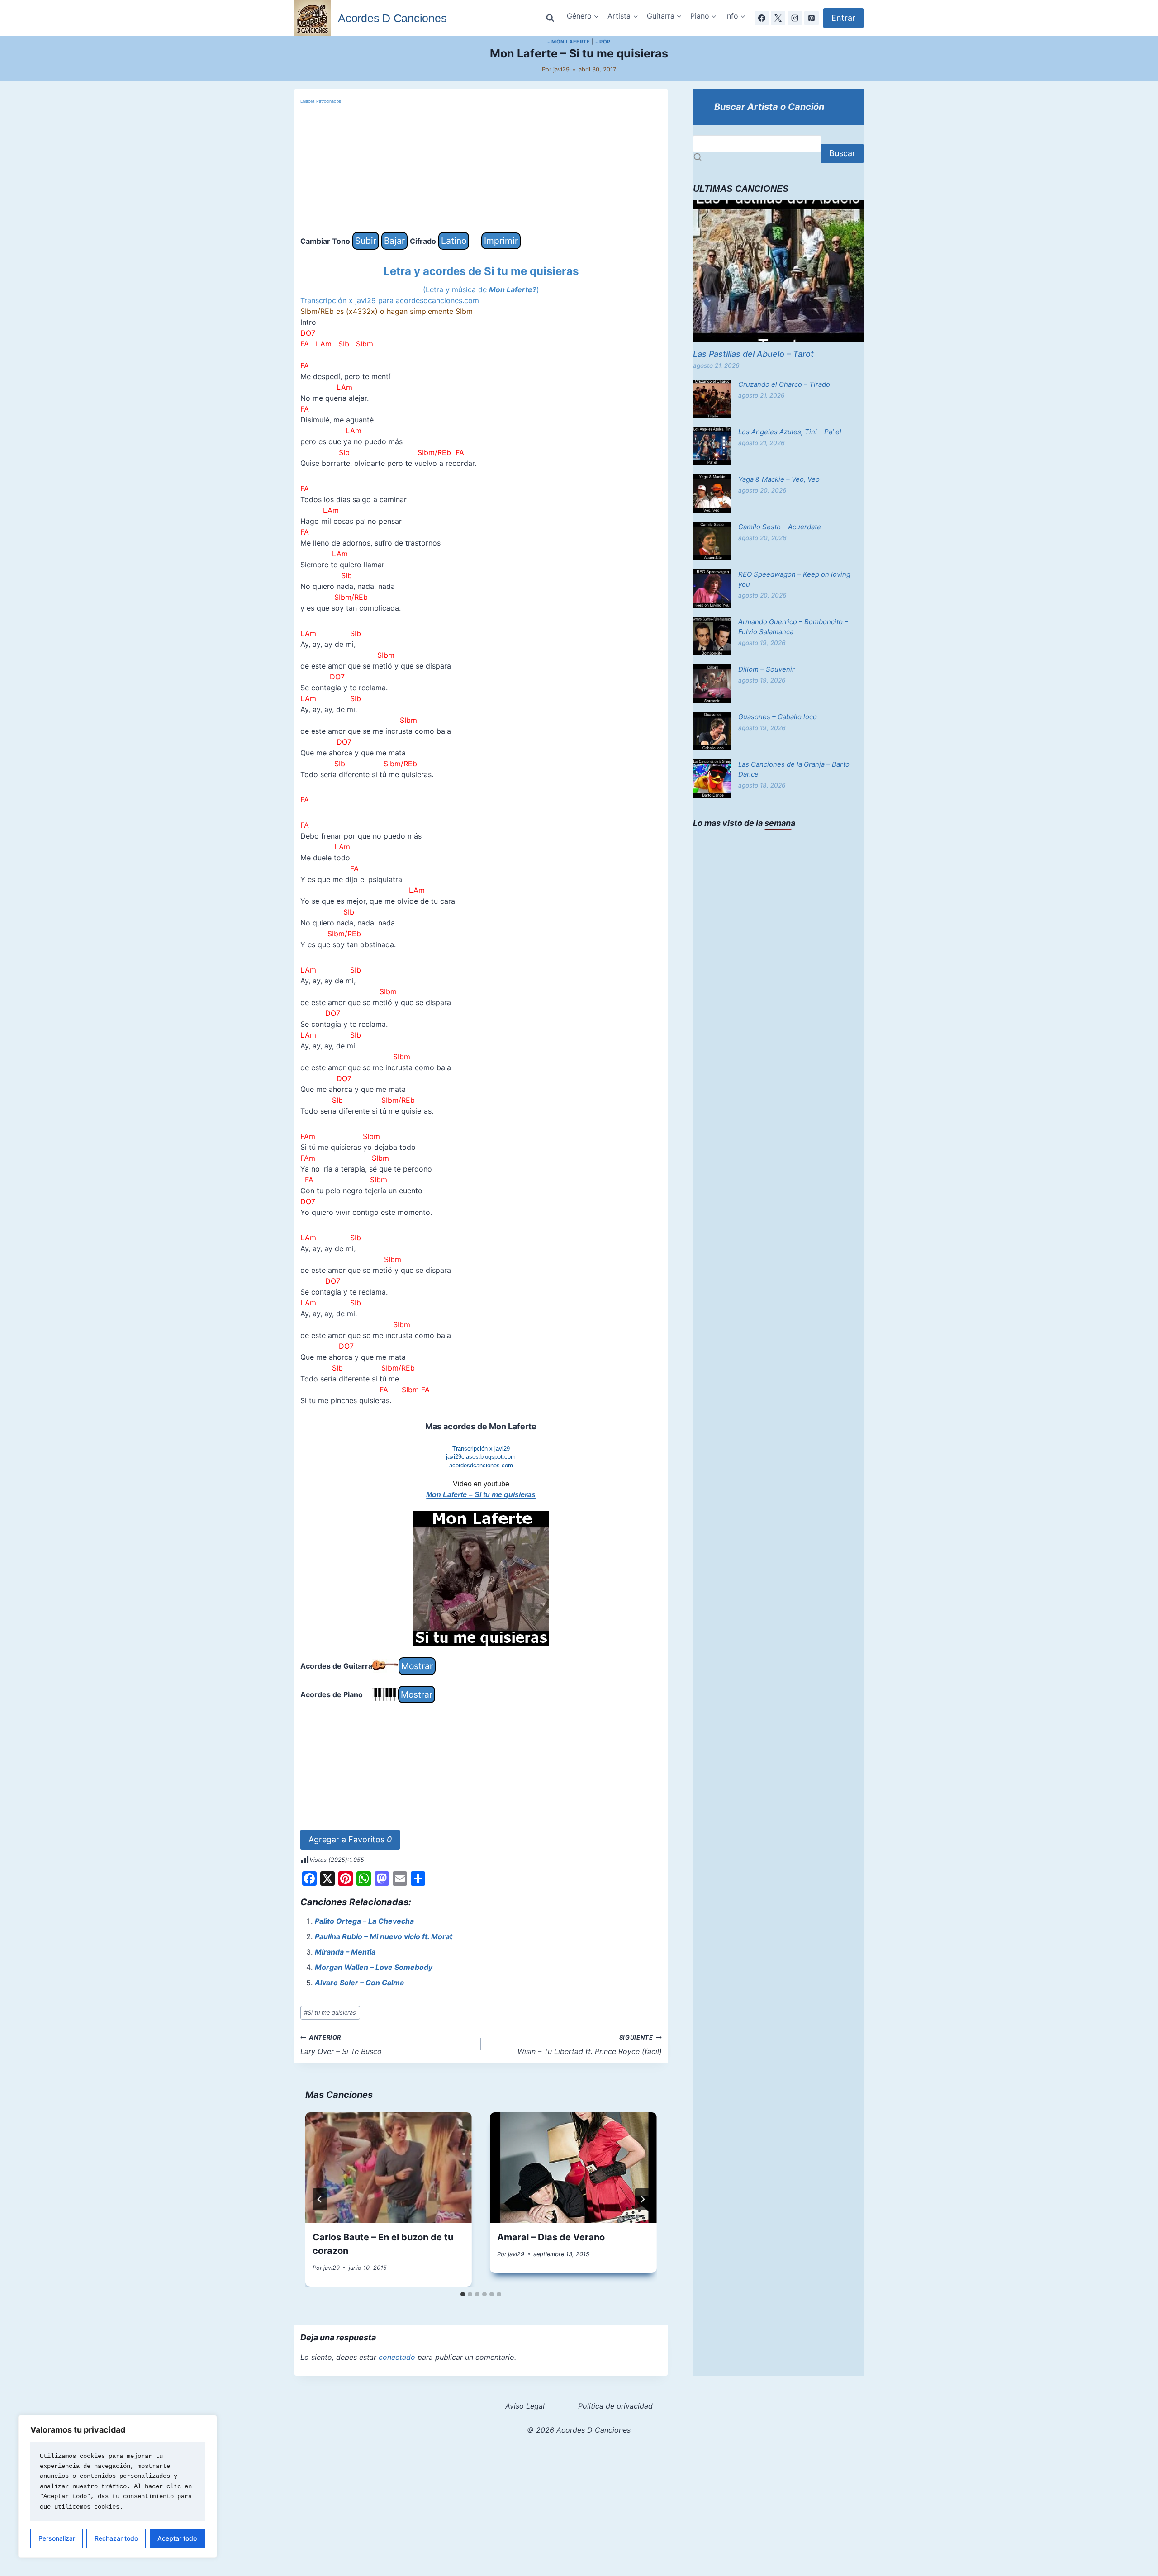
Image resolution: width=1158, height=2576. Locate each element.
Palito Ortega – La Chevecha (364, 1921)
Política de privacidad (615, 2406)
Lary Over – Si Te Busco (341, 2045)
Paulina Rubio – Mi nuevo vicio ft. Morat (384, 1936)
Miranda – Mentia (345, 1952)
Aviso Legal (525, 2406)
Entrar (843, 18)
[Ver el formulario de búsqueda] (550, 18)
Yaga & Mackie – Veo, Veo (779, 479)
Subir (366, 241)
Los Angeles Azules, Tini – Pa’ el (790, 432)
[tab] (463, 2294)
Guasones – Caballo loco (778, 717)
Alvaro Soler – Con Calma (359, 1983)
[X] (778, 18)
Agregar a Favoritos (350, 1839)
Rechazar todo (116, 2538)
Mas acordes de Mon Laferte (481, 1426)
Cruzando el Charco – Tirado (784, 384)
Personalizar (57, 2538)
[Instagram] (795, 18)
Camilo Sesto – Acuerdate (780, 527)
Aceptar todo (177, 2538)
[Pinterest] (812, 18)
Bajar (394, 241)
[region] (118, 2486)
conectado (397, 2357)
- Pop (603, 42)
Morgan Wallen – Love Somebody (374, 1967)
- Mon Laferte (569, 42)
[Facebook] (762, 18)
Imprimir (501, 241)
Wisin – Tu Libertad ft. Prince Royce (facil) (590, 2045)
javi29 (561, 69)
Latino (454, 241)
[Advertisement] (481, 169)
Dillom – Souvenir (766, 669)
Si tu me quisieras (330, 2013)
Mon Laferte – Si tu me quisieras (481, 1495)
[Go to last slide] (320, 2199)
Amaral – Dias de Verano (551, 2237)
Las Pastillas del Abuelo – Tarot (753, 354)
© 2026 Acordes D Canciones (579, 2430)
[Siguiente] (642, 2199)
